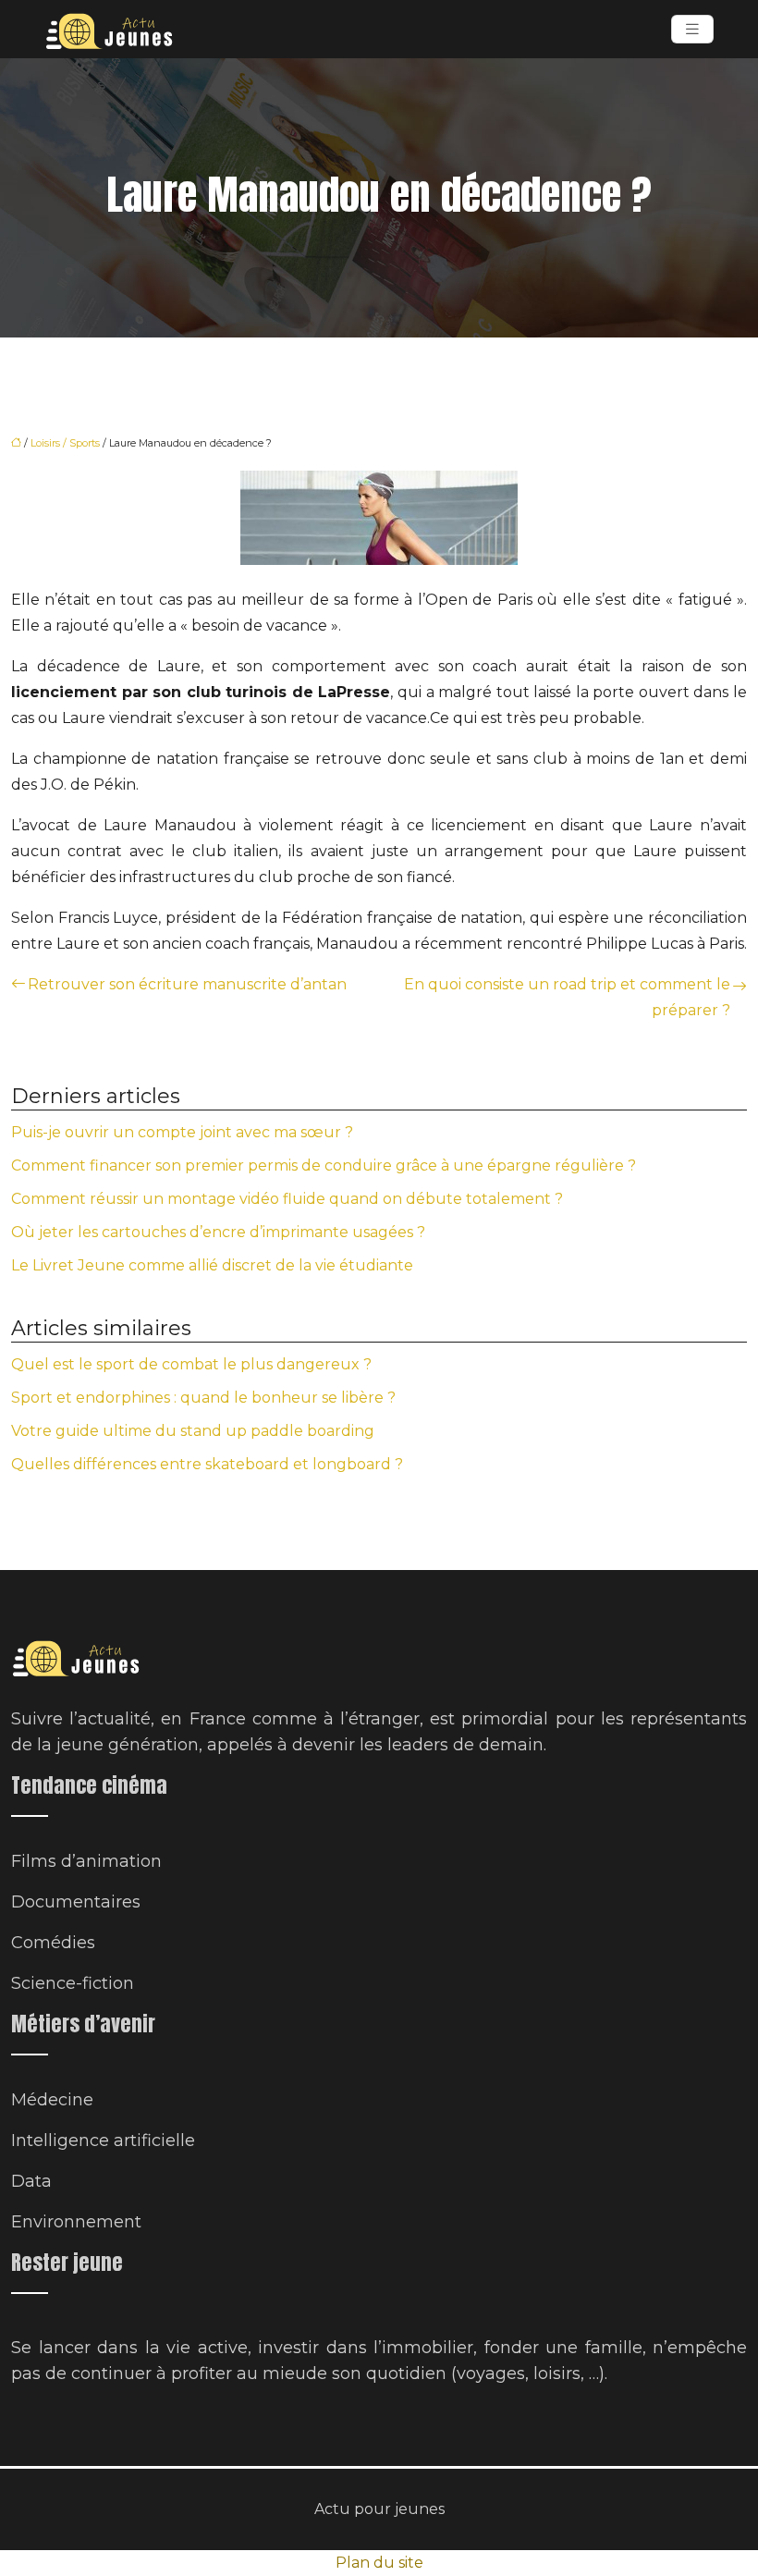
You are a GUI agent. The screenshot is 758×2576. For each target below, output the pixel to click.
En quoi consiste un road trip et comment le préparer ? (567, 997)
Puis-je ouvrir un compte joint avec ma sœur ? (182, 1132)
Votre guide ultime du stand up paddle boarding (193, 1431)
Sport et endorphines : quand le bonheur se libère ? (203, 1398)
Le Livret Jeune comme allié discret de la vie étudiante (212, 1265)
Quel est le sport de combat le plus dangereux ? (191, 1364)
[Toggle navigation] (692, 29)
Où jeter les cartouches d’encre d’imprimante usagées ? (218, 1232)
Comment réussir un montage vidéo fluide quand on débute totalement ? (287, 1199)
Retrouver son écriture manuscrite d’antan (187, 984)
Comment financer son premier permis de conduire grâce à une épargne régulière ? (324, 1165)
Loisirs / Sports (65, 443)
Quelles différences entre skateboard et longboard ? (207, 1464)
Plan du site (379, 2563)
